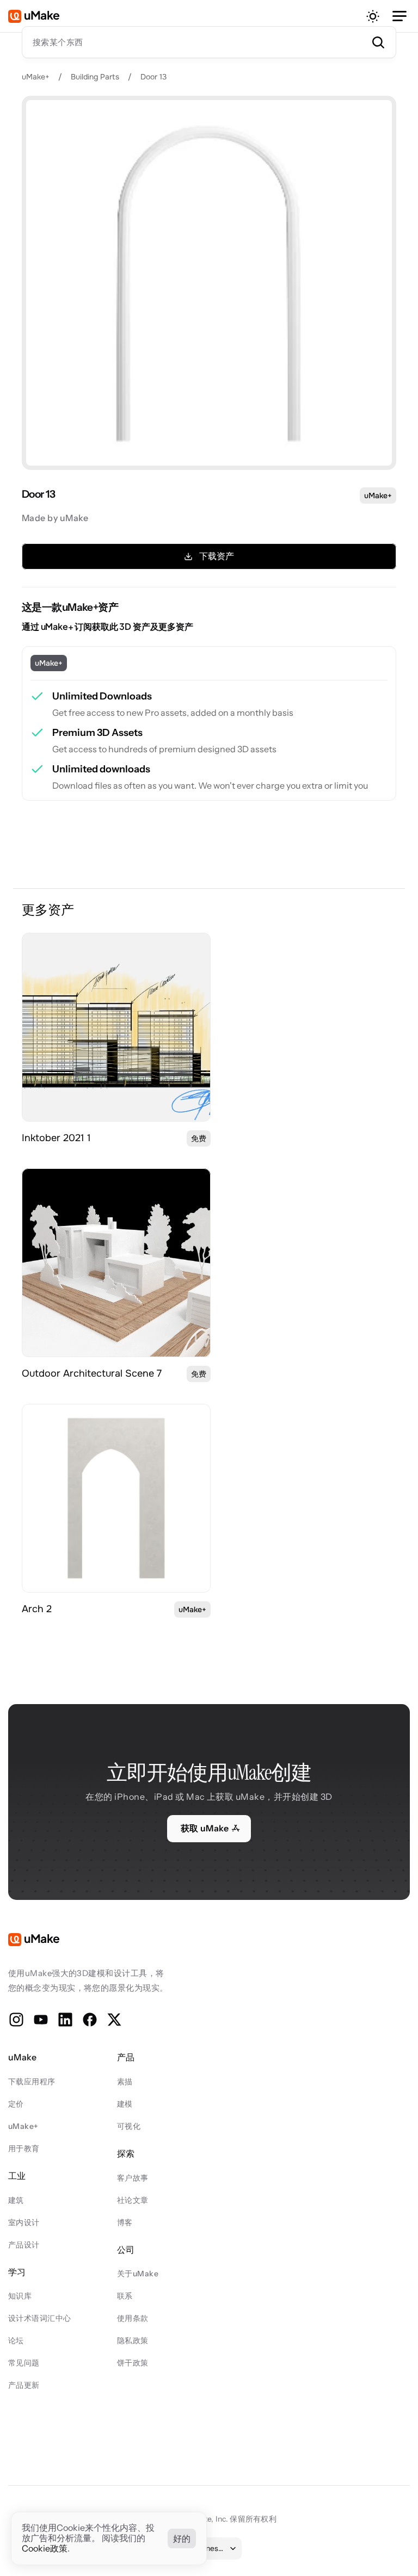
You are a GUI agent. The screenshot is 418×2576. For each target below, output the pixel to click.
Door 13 (153, 77)
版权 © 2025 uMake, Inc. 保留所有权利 (209, 2519)
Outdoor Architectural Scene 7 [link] (92, 1373)
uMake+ (36, 77)
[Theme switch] (373, 16)
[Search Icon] (209, 42)
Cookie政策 (45, 2549)
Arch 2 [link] (37, 1609)
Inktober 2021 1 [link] (56, 1138)
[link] (116, 1027)
